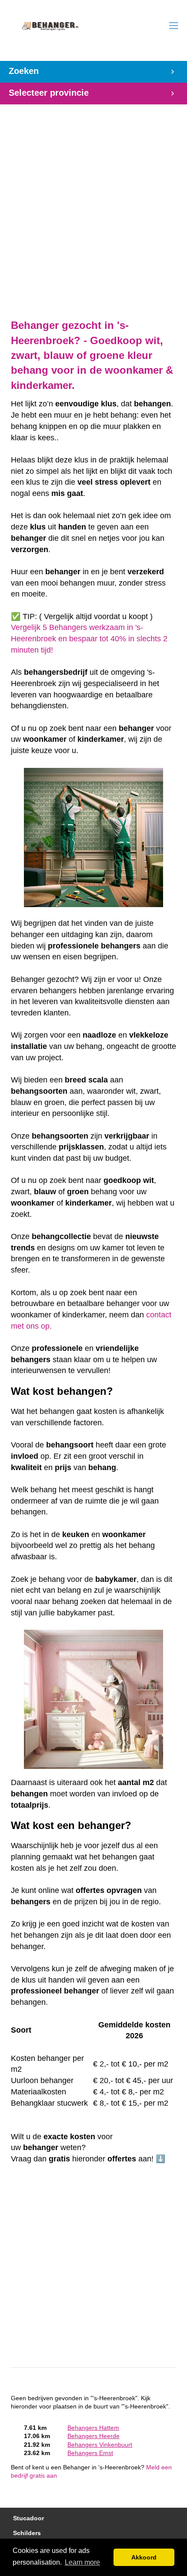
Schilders (27, 2533)
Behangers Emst (90, 2453)
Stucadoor (28, 2518)
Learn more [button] (82, 2562)
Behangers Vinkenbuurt (100, 2445)
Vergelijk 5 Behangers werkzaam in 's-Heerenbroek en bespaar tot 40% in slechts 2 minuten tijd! (89, 638)
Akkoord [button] (144, 2557)
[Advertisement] (93, 207)
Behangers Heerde (93, 2436)
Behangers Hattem (93, 2428)
